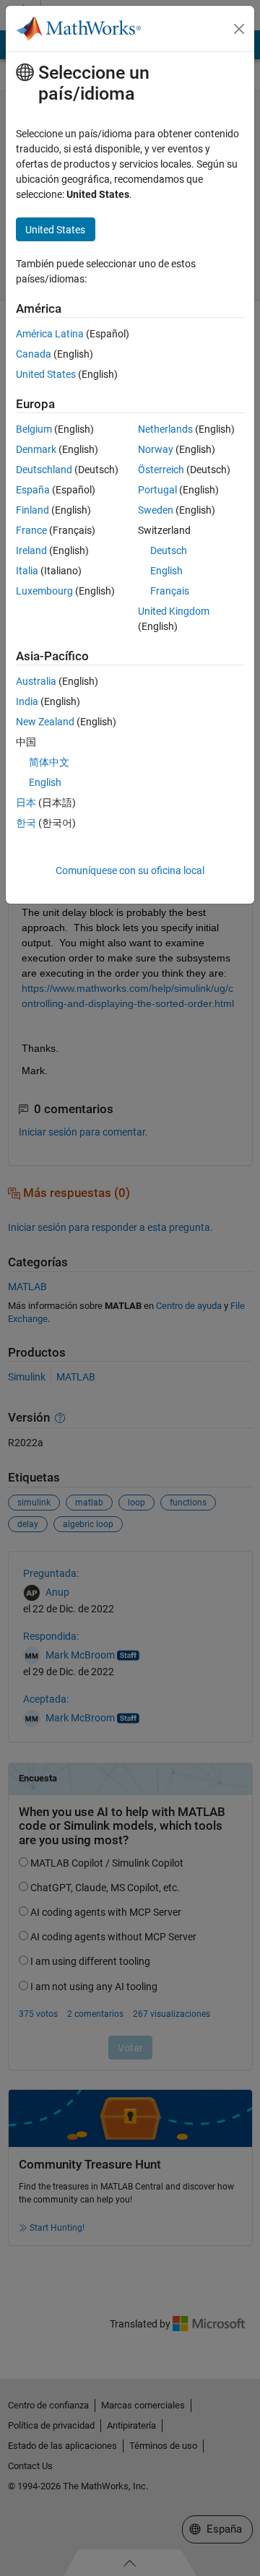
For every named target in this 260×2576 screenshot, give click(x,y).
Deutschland (44, 470)
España (33, 490)
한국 (26, 823)
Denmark (36, 449)
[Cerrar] (239, 29)
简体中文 (49, 762)
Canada (34, 354)
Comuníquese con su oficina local (130, 870)
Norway (156, 449)
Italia (27, 571)
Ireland (31, 550)
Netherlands (165, 429)
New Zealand (45, 722)
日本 (26, 803)
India (27, 701)
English (166, 571)
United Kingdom (174, 611)
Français (170, 591)
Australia (36, 681)
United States (46, 374)
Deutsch (169, 550)
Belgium (34, 429)
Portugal (157, 490)
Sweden (156, 510)
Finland (32, 510)
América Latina (50, 334)
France (31, 530)
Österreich (161, 470)
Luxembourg (44, 591)
